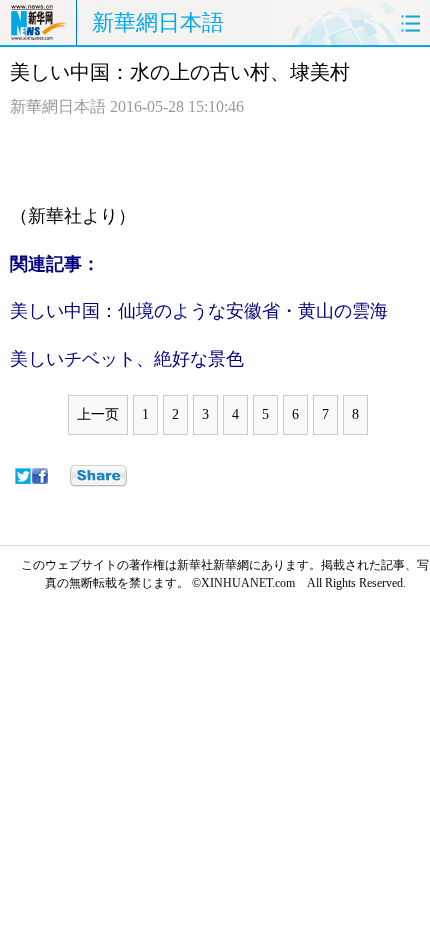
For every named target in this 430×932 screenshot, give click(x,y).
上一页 (98, 414)
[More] (98, 476)
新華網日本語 (158, 22)
